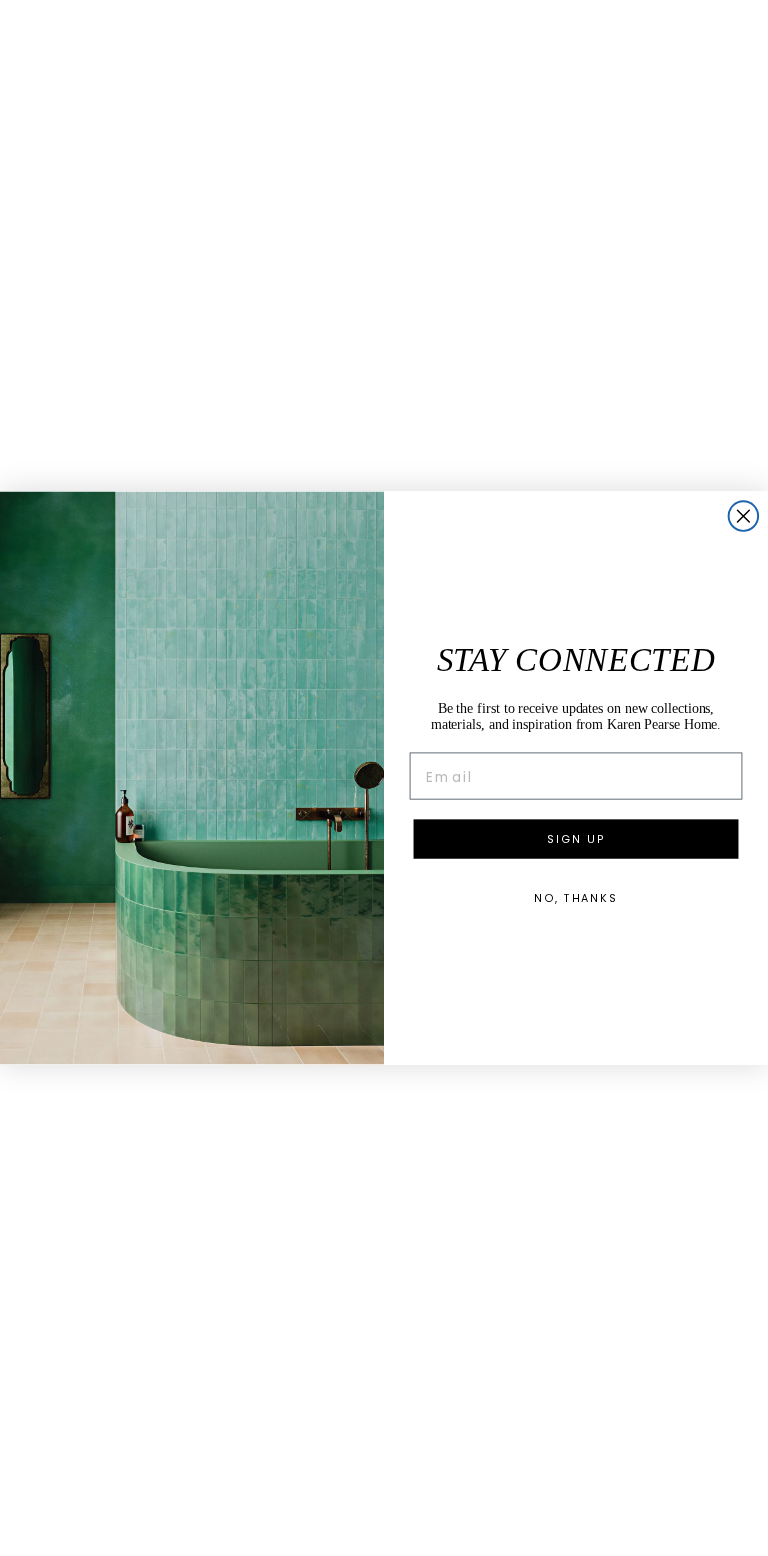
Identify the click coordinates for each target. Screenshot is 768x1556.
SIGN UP (575, 839)
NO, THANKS (576, 898)
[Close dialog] (744, 516)
